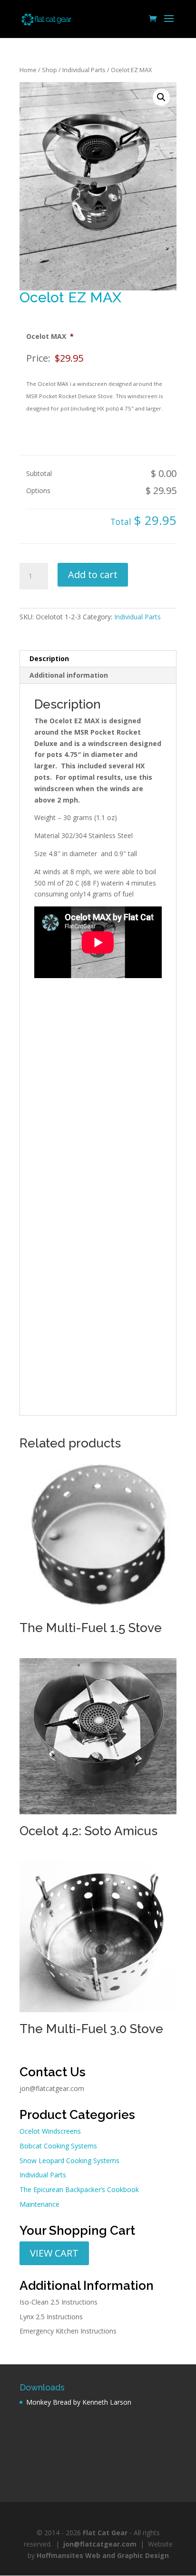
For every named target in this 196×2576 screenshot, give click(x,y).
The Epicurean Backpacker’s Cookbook (79, 2189)
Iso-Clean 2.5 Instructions (59, 2302)
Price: (38, 358)
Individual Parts (84, 70)
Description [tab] (49, 658)
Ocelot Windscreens (50, 2131)
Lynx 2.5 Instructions (51, 2317)
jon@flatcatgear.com (52, 2088)
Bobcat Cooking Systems (58, 2146)
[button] (161, 97)
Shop (49, 70)
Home (28, 70)
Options (38, 490)
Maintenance (39, 2204)
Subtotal (39, 473)
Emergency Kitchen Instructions (68, 2331)
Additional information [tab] (69, 675)
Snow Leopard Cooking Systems (69, 2161)
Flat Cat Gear (105, 2533)
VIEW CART (54, 2253)
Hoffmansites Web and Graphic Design (103, 2555)
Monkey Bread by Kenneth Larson (79, 2402)
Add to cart (93, 574)
